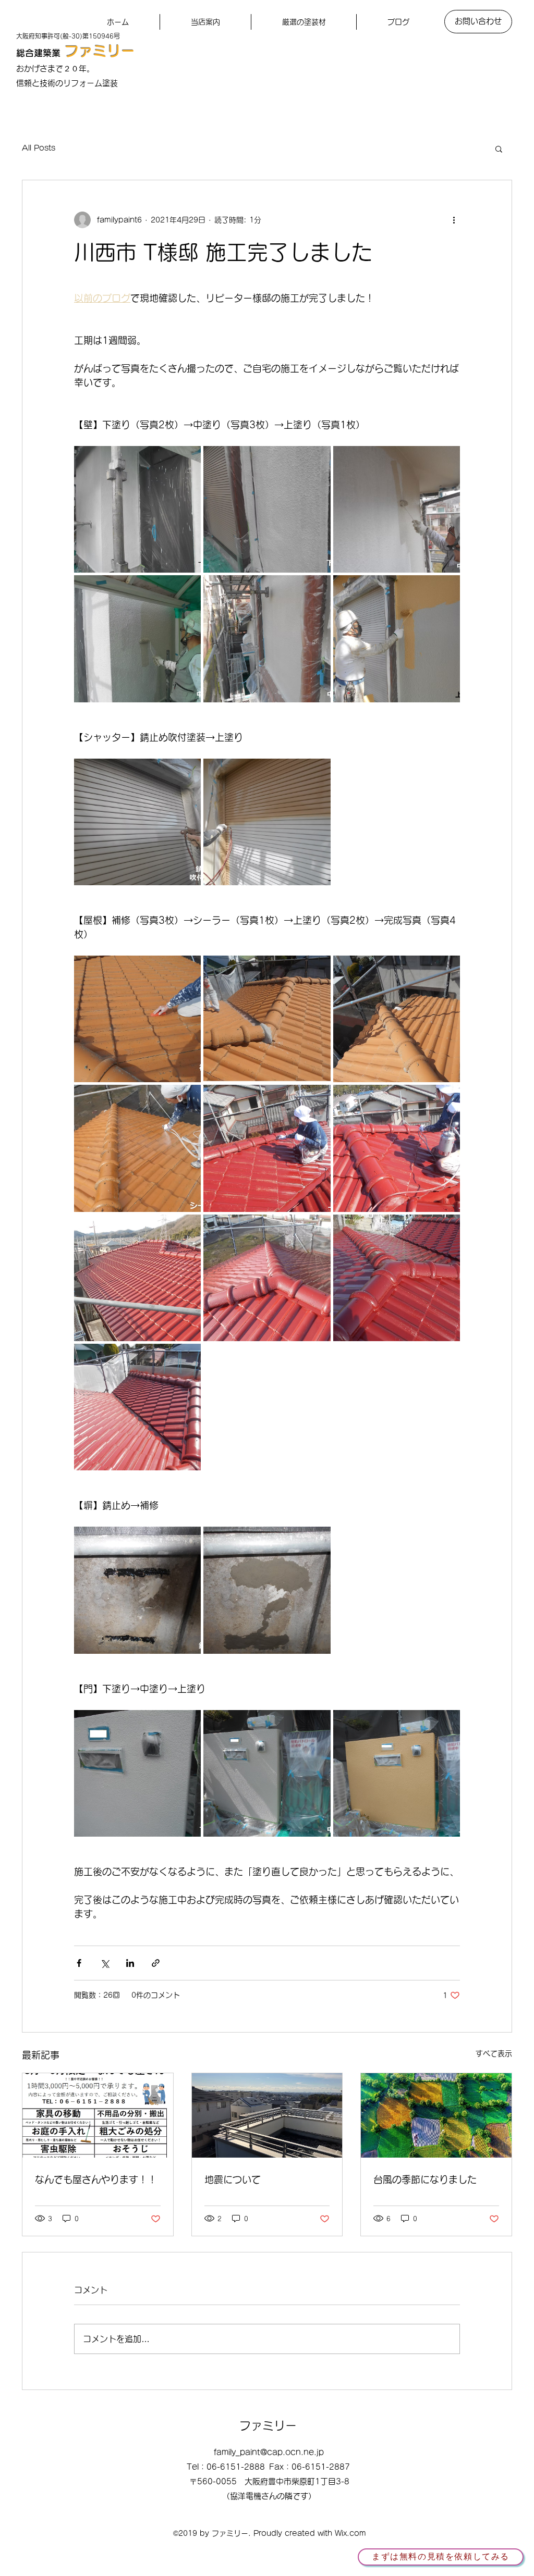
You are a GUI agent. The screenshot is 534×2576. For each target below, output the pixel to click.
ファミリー (100, 51)
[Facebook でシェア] (79, 1963)
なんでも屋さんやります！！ (96, 2179)
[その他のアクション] (454, 220)
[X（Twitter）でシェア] (105, 1963)
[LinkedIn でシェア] (130, 1963)
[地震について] (267, 2115)
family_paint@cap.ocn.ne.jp (269, 2452)
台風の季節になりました (425, 2179)
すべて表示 (494, 2053)
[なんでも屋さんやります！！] (98, 2115)
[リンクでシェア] (156, 1963)
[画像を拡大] (137, 509)
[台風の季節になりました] (436, 2115)
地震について (233, 2179)
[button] (499, 148)
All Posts (39, 148)
